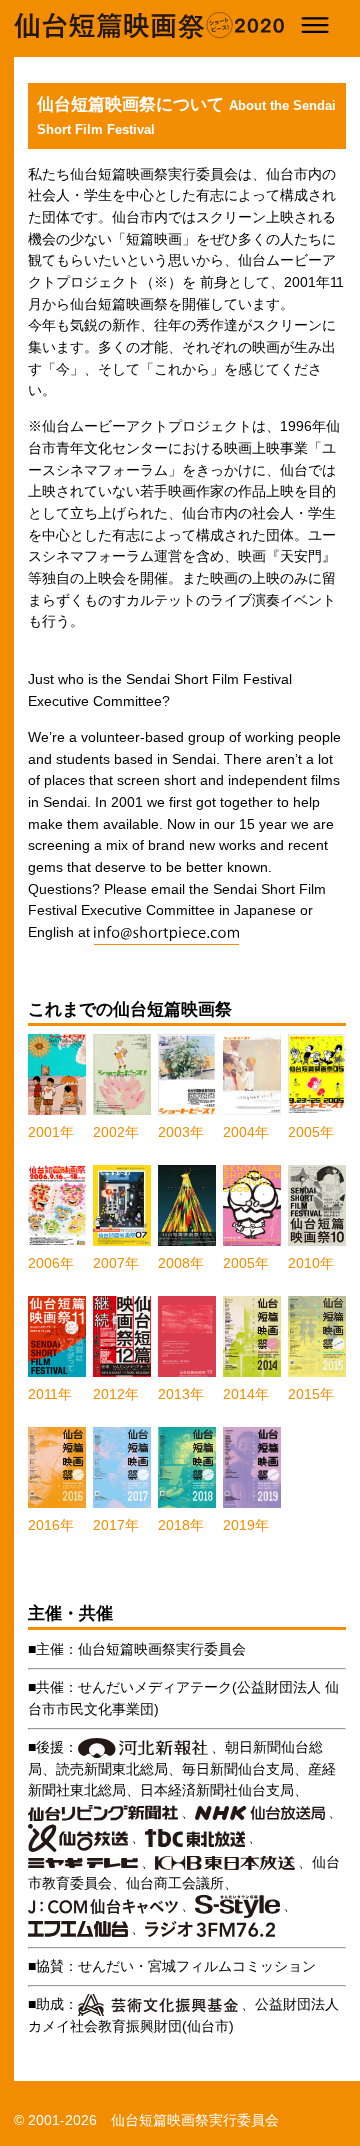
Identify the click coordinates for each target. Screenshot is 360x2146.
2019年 (246, 1525)
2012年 (116, 1394)
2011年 (50, 1394)
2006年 (51, 1263)
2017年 (116, 1525)
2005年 (311, 1132)
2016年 (51, 1525)
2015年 (311, 1394)
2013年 (181, 1394)
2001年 (51, 1132)
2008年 (181, 1263)
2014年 (246, 1394)
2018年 (181, 1525)
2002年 (116, 1132)
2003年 (181, 1132)
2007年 (116, 1263)
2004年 (246, 1132)
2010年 (311, 1263)
